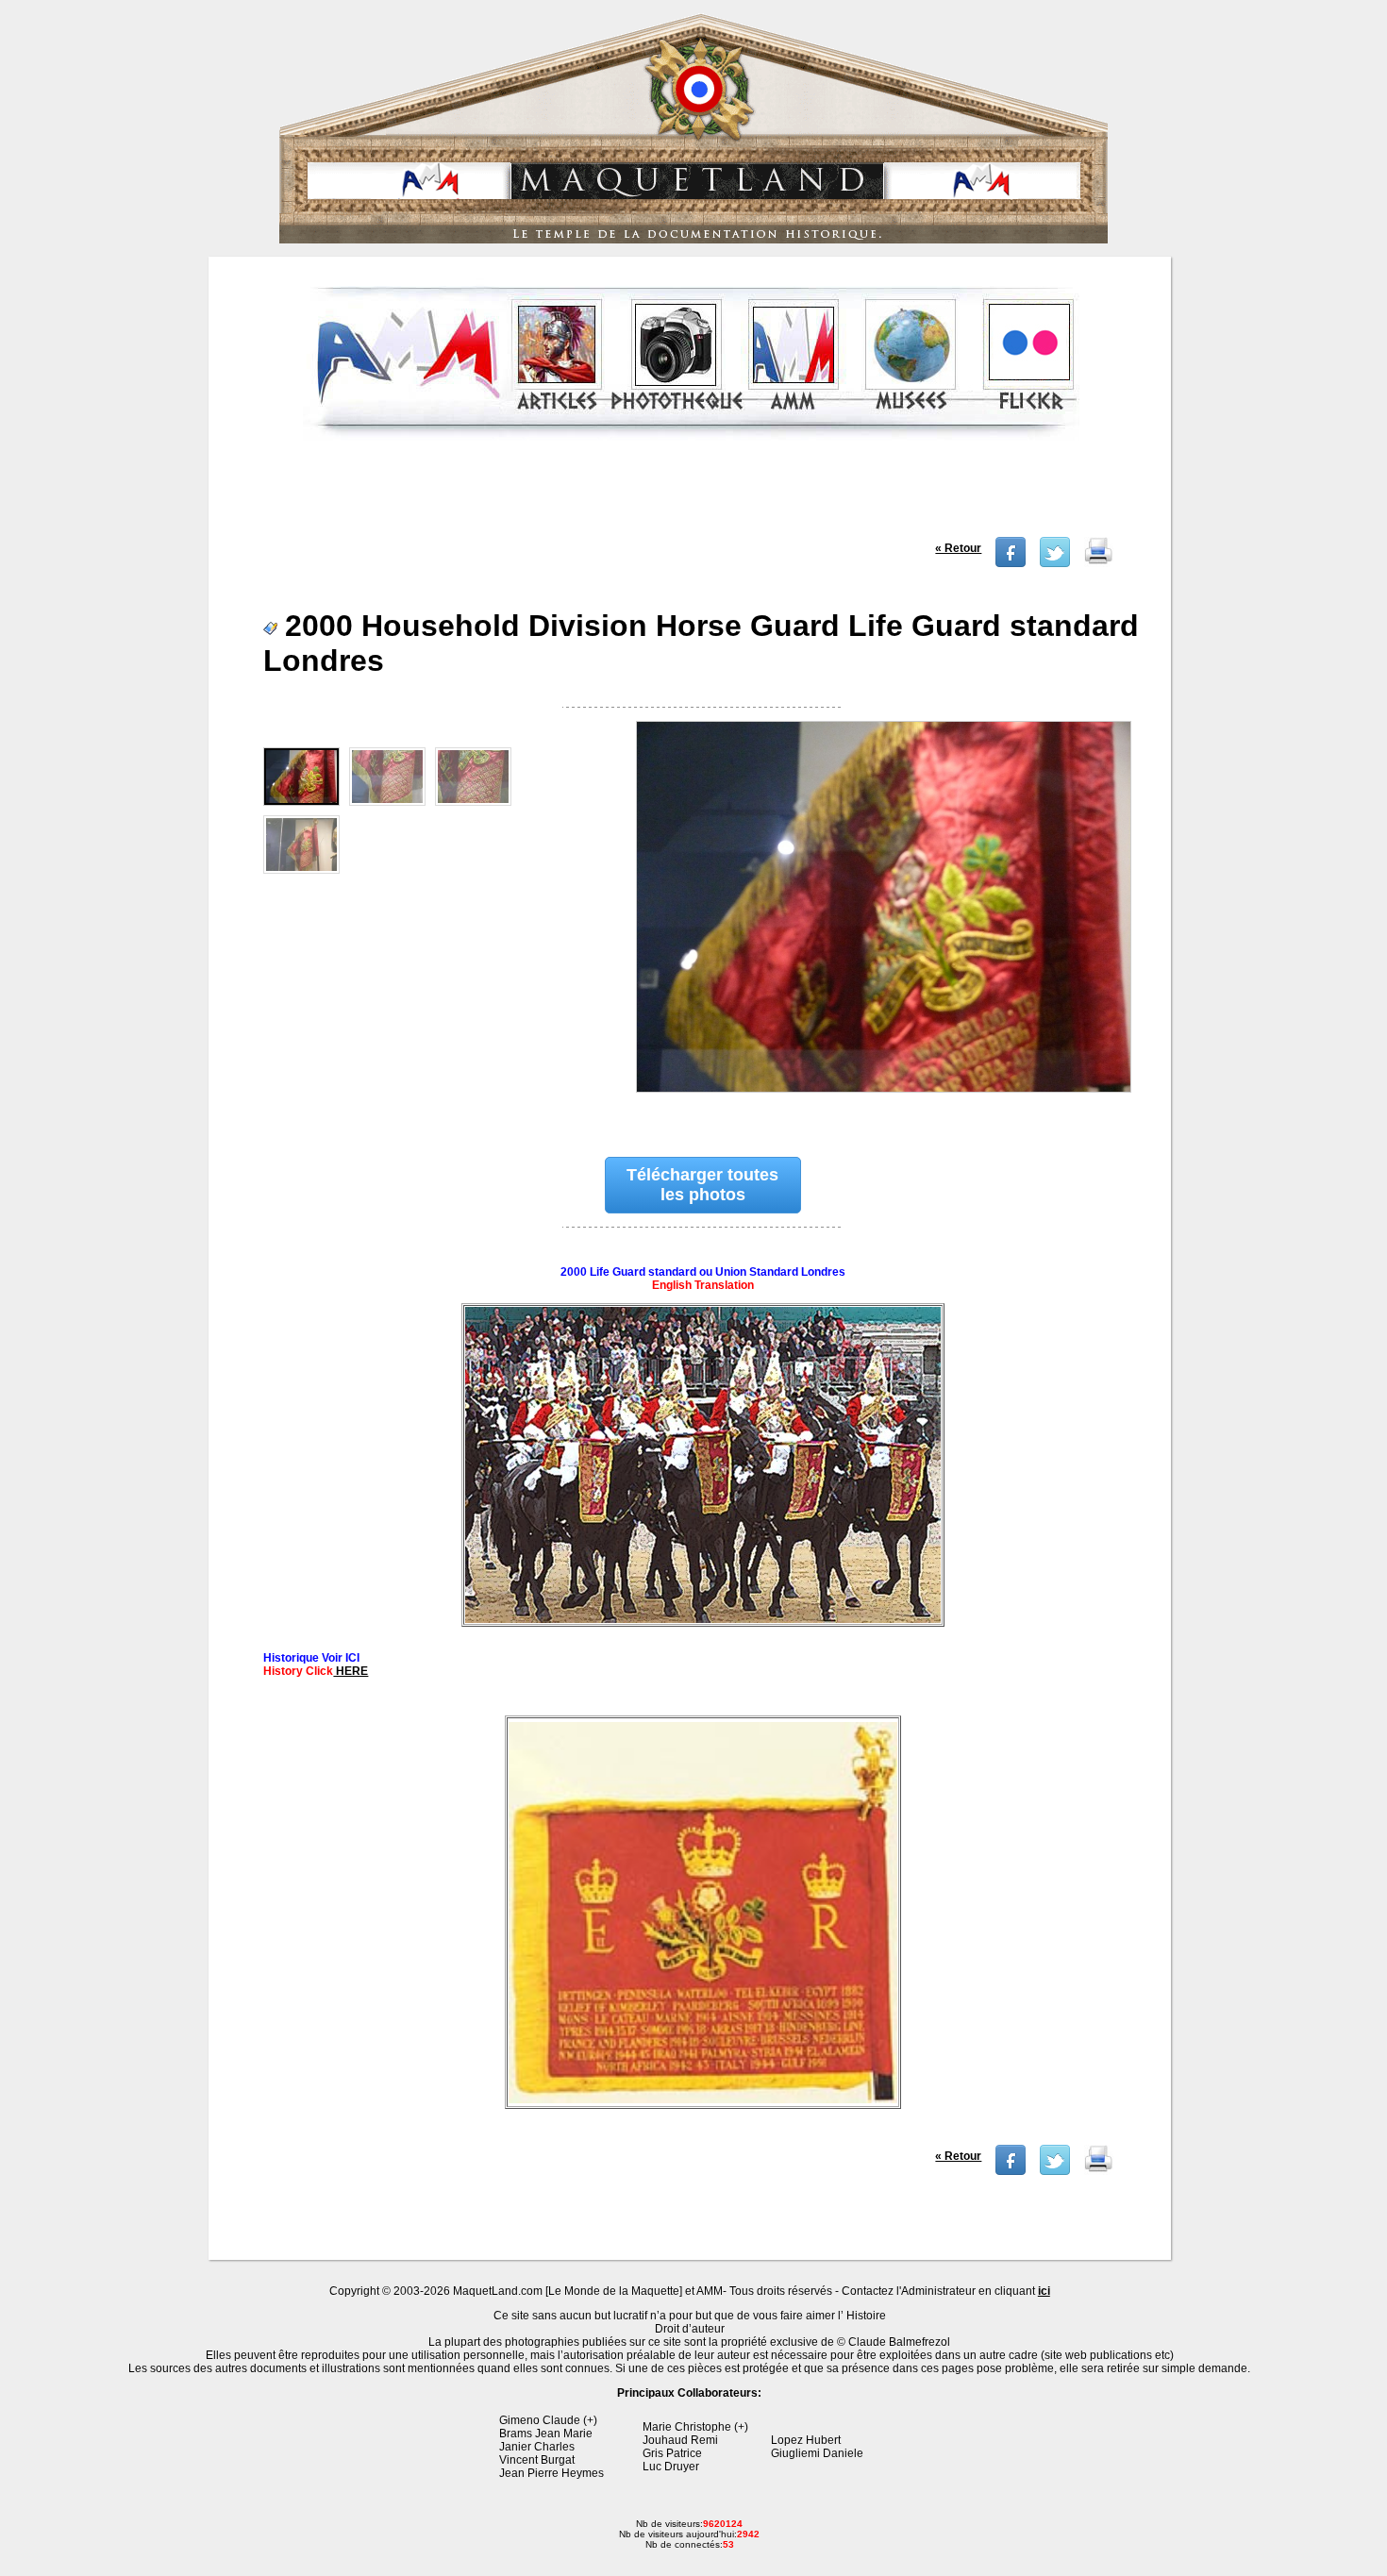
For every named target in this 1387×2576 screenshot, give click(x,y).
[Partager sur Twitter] (1055, 563)
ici (1044, 2291)
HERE (351, 1671)
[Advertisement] (692, 494)
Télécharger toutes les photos (702, 1185)
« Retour (958, 548)
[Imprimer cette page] (1098, 563)
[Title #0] (882, 919)
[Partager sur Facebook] (1011, 563)
